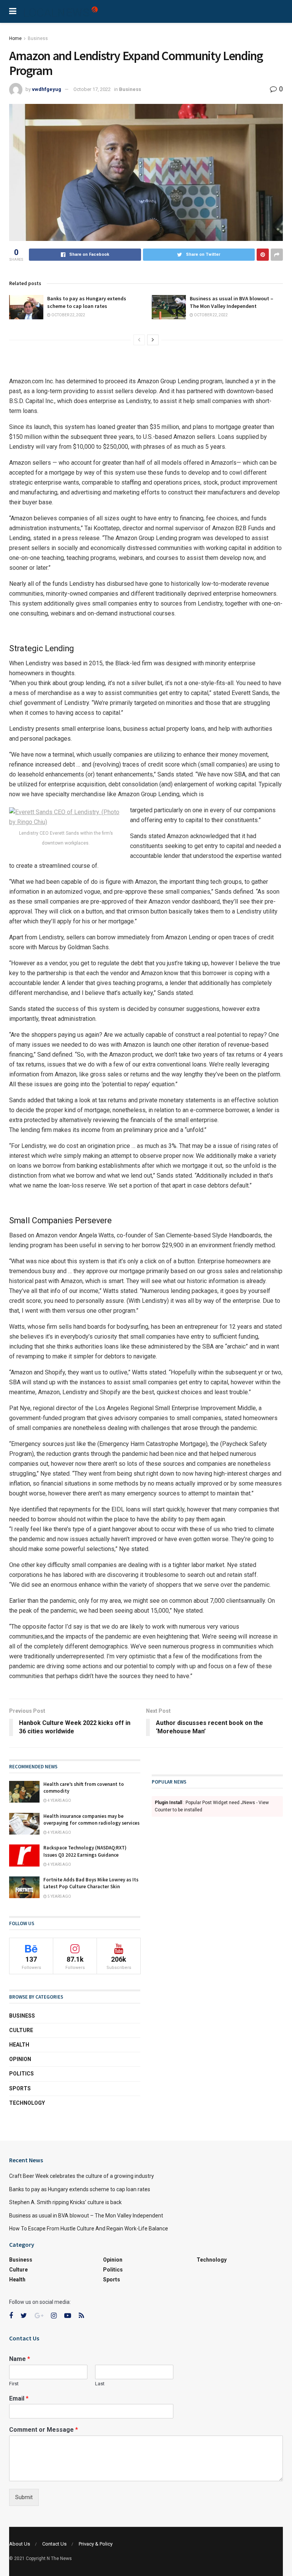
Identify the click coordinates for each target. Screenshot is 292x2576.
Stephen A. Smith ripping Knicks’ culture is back (65, 2202)
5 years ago (59, 1896)
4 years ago (59, 1800)
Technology (27, 2103)
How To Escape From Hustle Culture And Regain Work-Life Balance (89, 2228)
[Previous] (139, 340)
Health (19, 2045)
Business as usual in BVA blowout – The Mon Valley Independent (232, 302)
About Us (20, 2544)
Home (15, 38)
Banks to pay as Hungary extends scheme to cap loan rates (87, 302)
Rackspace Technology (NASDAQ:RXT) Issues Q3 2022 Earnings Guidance (85, 1851)
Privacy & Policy (96, 2544)
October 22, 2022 (68, 315)
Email (19, 2398)
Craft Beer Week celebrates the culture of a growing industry (82, 2176)
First (14, 2384)
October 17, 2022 (92, 89)
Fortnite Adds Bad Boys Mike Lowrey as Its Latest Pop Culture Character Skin (91, 1883)
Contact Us (54, 2544)
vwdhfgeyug (47, 89)
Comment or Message (44, 2430)
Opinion (20, 2059)
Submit (24, 2497)
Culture (21, 2030)
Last (100, 2384)
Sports (20, 2088)
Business (38, 38)
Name (20, 2359)
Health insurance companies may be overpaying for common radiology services (91, 1820)
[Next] (153, 340)
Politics (21, 2074)
